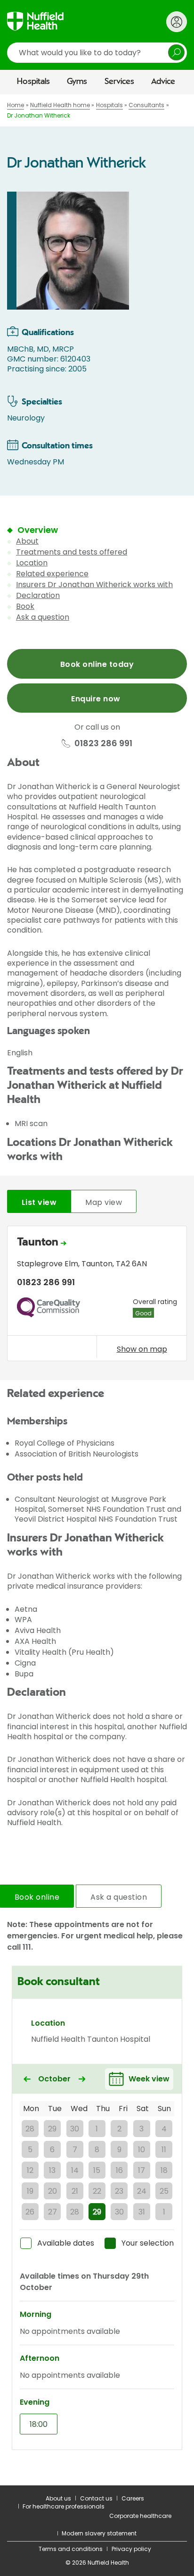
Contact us (96, 2498)
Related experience (52, 574)
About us (58, 2498)
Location (32, 563)
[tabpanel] (97, 1296)
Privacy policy (131, 2549)
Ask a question (43, 617)
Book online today (97, 664)
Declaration (38, 595)
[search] (97, 53)
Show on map (142, 1349)
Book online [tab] (37, 1897)
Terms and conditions (71, 2549)
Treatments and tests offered (72, 552)
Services (119, 82)
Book (25, 606)
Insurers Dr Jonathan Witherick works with (94, 585)
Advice (163, 82)
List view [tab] (39, 1202)
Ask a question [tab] (119, 1897)
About (27, 541)
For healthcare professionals (64, 2506)
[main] (97, 1290)
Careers (133, 2498)
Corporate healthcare (140, 2516)
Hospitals (33, 82)
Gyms (77, 82)
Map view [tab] (104, 1202)
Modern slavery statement (99, 2533)
